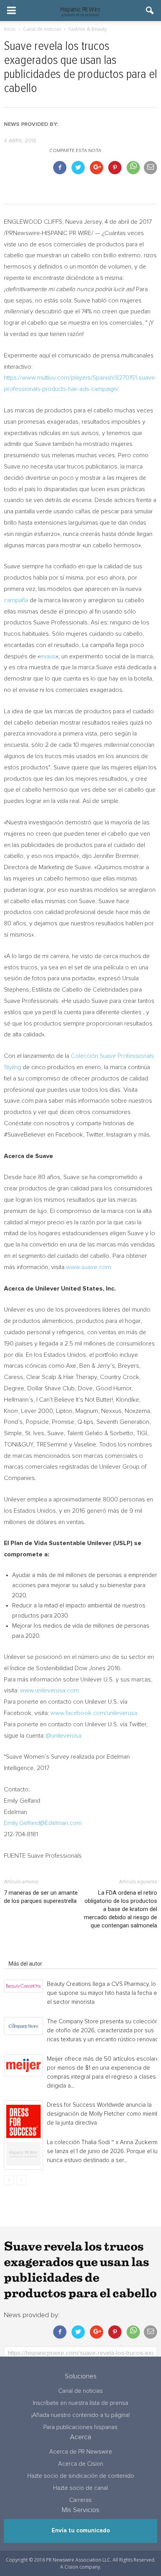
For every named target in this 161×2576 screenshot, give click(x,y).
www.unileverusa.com (49, 1690)
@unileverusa (64, 1736)
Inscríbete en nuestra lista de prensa (80, 2403)
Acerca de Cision (81, 2464)
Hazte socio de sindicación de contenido (81, 2476)
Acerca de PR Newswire (81, 2452)
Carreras (80, 2500)
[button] (150, 11)
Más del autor (25, 1964)
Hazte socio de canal (80, 2488)
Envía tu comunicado (81, 2531)
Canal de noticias (80, 2391)
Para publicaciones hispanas (80, 2427)
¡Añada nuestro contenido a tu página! (80, 2415)
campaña (16, 600)
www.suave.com (89, 1267)
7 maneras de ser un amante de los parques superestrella (41, 1897)
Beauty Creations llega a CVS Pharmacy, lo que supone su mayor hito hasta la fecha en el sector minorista (104, 1993)
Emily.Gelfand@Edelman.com (43, 1823)
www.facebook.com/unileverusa (94, 1713)
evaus (48, 656)
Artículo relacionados (35, 1953)
